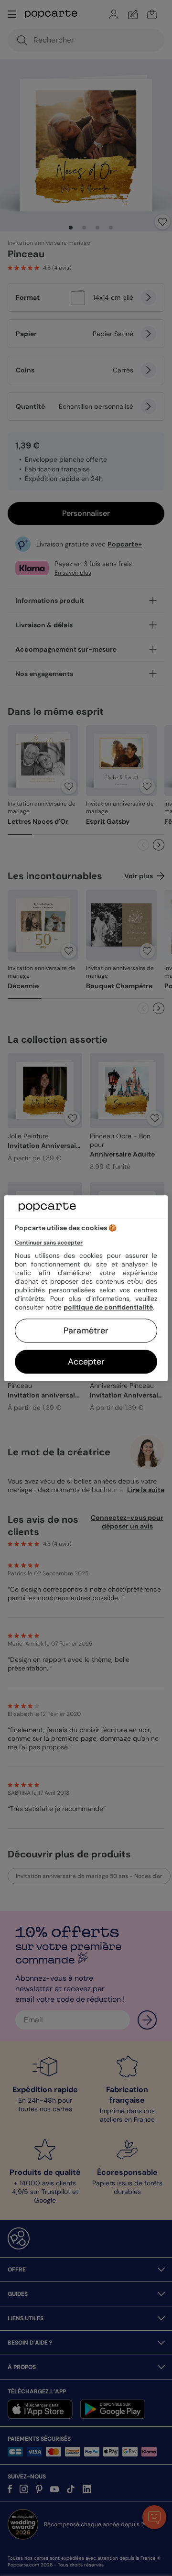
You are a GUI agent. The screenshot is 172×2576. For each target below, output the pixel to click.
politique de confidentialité (108, 1307)
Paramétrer (86, 1331)
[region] (86, 1288)
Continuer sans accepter (49, 1243)
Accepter (86, 1362)
